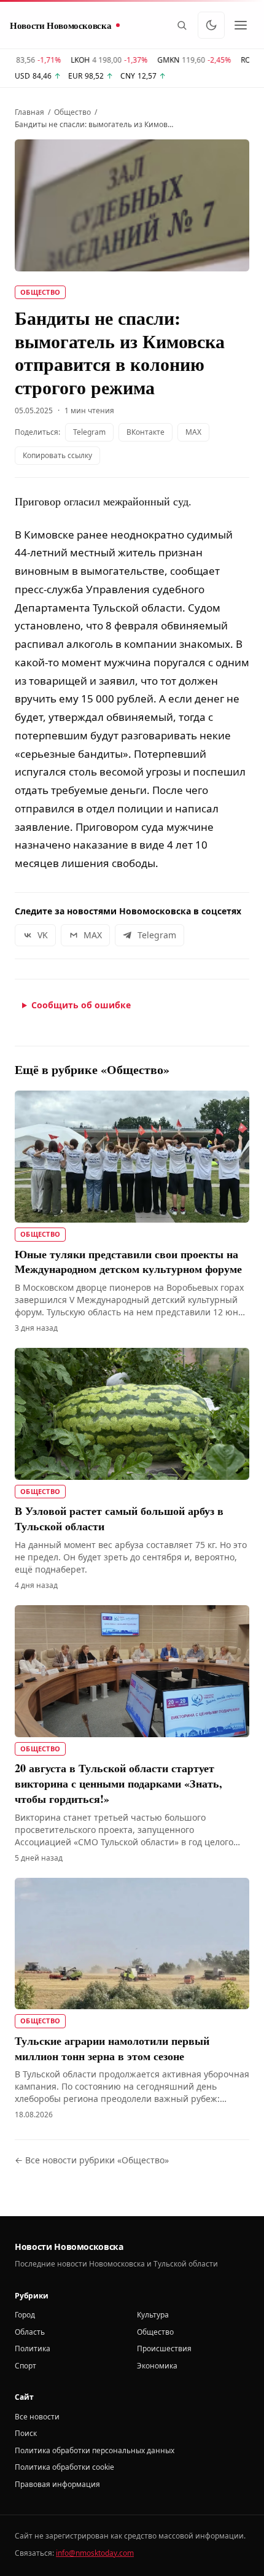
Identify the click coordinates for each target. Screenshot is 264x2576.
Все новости (37, 2417)
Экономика (157, 2366)
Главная (29, 112)
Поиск (26, 2433)
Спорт (25, 2366)
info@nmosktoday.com (95, 2553)
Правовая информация (57, 2484)
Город (25, 2315)
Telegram (89, 432)
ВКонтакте (146, 432)
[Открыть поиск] (182, 25)
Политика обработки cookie (64, 2467)
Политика (33, 2348)
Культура (153, 2315)
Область (30, 2332)
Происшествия (164, 2348)
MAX (193, 432)
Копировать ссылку (57, 455)
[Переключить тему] (211, 25)
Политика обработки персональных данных (95, 2450)
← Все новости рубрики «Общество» (92, 2160)
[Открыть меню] (241, 25)
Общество (72, 112)
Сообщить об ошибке (81, 1005)
